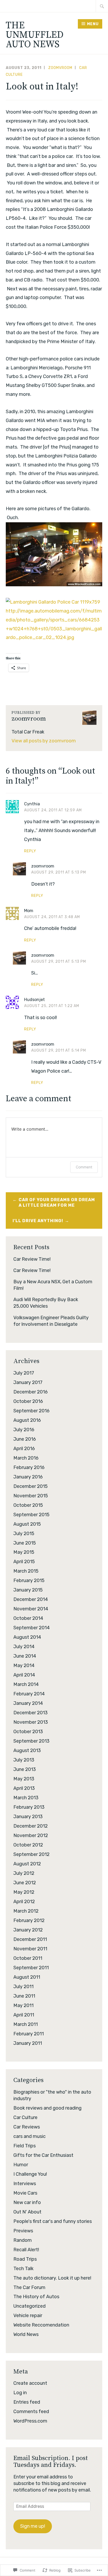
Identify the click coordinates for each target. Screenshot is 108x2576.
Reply (30, 851)
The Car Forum (29, 2287)
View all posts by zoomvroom (44, 741)
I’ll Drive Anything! (38, 1221)
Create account (30, 2383)
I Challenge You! (30, 2174)
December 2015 (31, 1486)
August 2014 (27, 1637)
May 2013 (24, 1779)
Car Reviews (27, 2127)
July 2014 (24, 1647)
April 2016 (24, 1449)
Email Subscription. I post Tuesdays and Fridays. (51, 2462)
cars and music (29, 2136)
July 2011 (23, 1987)
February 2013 (29, 1807)
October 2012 (28, 1845)
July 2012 (24, 1873)
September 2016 (31, 1411)
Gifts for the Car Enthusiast (43, 2155)
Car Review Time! (32, 1259)
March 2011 (26, 2024)
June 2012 (25, 1883)
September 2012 (31, 1854)
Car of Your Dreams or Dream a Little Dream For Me (57, 1202)
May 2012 (24, 1892)
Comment (84, 1167)
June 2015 (25, 1543)
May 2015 (24, 1552)
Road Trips (25, 2259)
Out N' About (27, 2212)
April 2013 (24, 1788)
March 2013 (26, 1798)
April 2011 (24, 2015)
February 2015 (29, 1580)
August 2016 (27, 1420)
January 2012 (28, 1930)
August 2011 (27, 1977)
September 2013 (31, 1741)
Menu (93, 24)
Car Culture (25, 2117)
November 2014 (31, 1609)
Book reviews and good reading (47, 2108)
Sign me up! (33, 2526)
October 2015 (28, 1505)
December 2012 (31, 1826)
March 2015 (26, 1571)
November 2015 (31, 1496)
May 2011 (23, 2005)
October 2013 (28, 1732)
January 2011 (28, 2043)
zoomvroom (60, 68)
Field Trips (25, 2146)
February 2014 (29, 1694)
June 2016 (25, 1439)
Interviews (25, 2184)
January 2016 (28, 1477)
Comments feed (31, 2412)
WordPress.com (30, 2421)
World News (26, 2334)
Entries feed (27, 2402)
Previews (23, 2231)
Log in (20, 2393)
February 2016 (29, 1467)
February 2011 (29, 2034)
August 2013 (27, 1750)
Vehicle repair (28, 2316)
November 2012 (31, 1835)
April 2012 (24, 1902)
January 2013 (28, 1817)
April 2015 (24, 1562)
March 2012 (26, 1911)
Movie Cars (25, 2193)
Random (23, 2240)
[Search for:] (102, 6)
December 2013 (31, 1713)
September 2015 (31, 1515)
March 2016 (26, 1458)
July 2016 (24, 1430)
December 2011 (30, 1939)
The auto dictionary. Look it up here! (52, 2278)
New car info (27, 2202)
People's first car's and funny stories (53, 2221)
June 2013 (25, 1769)
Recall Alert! (26, 2250)
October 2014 (28, 1618)
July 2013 (24, 1760)
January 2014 (28, 1703)
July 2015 (24, 1534)
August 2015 (27, 1524)
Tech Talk (23, 2269)
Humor (21, 2165)
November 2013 (31, 1722)
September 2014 (32, 1628)
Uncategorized (29, 2306)
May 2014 (24, 1665)
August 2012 (27, 1864)
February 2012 (29, 1920)
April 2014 (24, 1675)
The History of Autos (36, 2297)
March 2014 (26, 1684)
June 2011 (24, 1996)
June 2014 (25, 1656)
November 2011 (30, 1949)
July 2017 (24, 1373)
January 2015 (28, 1590)
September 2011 (31, 1968)
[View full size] (53, 602)
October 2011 (28, 1958)
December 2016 (31, 1392)
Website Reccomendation (41, 2325)
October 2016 (28, 1401)
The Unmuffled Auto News (35, 35)
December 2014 (31, 1599)
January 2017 (28, 1382)
